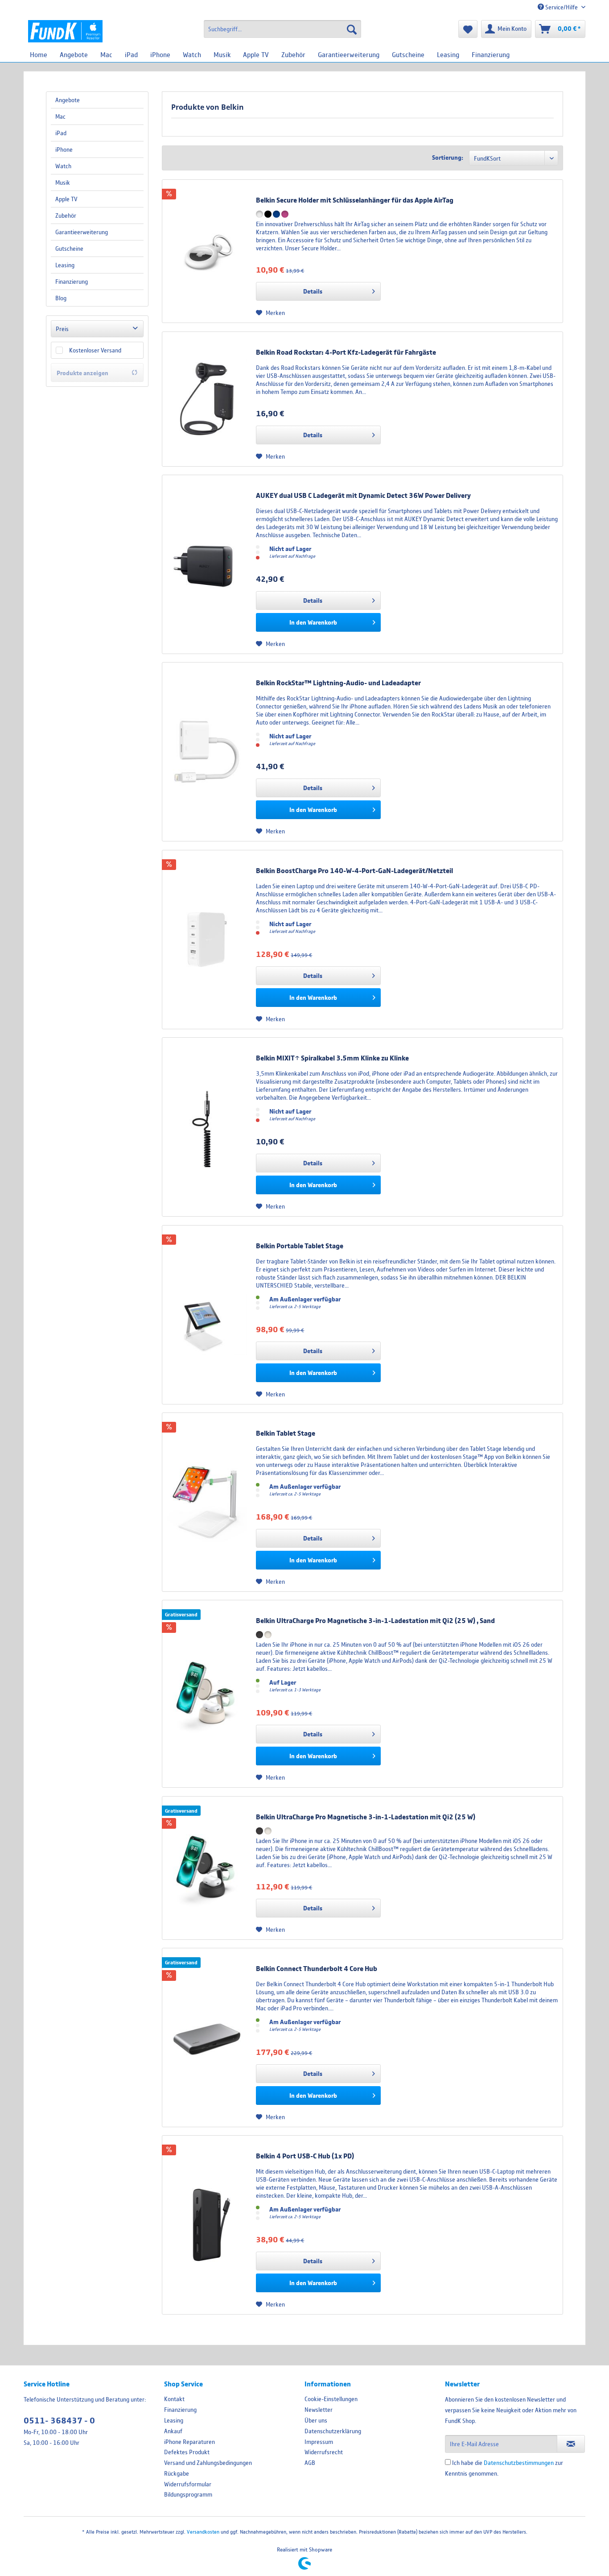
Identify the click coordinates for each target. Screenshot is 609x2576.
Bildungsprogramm (188, 2494)
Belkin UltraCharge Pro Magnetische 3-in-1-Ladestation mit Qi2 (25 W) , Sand (375, 1620)
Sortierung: (448, 157)
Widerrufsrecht (324, 2452)
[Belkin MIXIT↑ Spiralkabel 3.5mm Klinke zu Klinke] (207, 1127)
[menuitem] (282, 29)
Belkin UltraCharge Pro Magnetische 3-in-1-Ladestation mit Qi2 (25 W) (366, 1817)
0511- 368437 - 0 (59, 2421)
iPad (61, 133)
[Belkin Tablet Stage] (207, 1502)
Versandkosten (203, 2532)
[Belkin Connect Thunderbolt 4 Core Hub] (207, 2038)
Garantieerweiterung (82, 232)
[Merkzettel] (468, 29)
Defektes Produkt (187, 2452)
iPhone (64, 149)
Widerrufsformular (188, 2484)
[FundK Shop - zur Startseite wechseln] (65, 31)
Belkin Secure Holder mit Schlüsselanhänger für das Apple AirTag (355, 200)
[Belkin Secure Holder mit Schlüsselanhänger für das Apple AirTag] (207, 251)
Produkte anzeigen (82, 373)
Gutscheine (69, 248)
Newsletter (319, 2410)
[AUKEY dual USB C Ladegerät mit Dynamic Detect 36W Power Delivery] (207, 564)
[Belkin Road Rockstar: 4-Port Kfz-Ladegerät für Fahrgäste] (207, 399)
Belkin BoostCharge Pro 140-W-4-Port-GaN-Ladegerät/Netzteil (354, 870)
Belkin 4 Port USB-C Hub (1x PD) (305, 2156)
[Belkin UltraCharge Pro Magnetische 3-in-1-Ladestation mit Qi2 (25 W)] (207, 1694)
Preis (62, 329)
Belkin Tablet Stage (286, 1433)
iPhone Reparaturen (189, 2442)
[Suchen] (352, 29)
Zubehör (66, 215)
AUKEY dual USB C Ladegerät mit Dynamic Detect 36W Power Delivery (363, 495)
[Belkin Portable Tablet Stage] (207, 1315)
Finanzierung (72, 282)
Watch (63, 166)
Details (313, 291)
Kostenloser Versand (95, 350)
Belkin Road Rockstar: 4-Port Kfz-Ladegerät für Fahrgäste (346, 352)
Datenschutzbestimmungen (519, 2463)
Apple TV (66, 199)
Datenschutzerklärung (333, 2431)
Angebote (68, 100)
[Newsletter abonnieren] (571, 2444)
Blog (61, 298)
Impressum (319, 2442)
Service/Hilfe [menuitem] (562, 7)
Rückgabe (177, 2473)
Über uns (316, 2420)
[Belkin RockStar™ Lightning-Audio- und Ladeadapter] (207, 752)
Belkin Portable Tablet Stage (300, 1246)
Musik (63, 182)
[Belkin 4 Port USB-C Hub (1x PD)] (207, 2225)
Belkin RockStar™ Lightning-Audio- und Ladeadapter (338, 683)
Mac (60, 116)
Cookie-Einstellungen (331, 2399)
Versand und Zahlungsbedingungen (208, 2463)
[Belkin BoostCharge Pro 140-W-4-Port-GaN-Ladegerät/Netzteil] (207, 940)
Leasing (65, 265)
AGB (310, 2463)
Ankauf (173, 2431)
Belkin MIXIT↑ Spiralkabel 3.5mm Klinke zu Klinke (332, 1058)
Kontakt (174, 2399)
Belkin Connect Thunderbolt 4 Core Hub (317, 1968)
